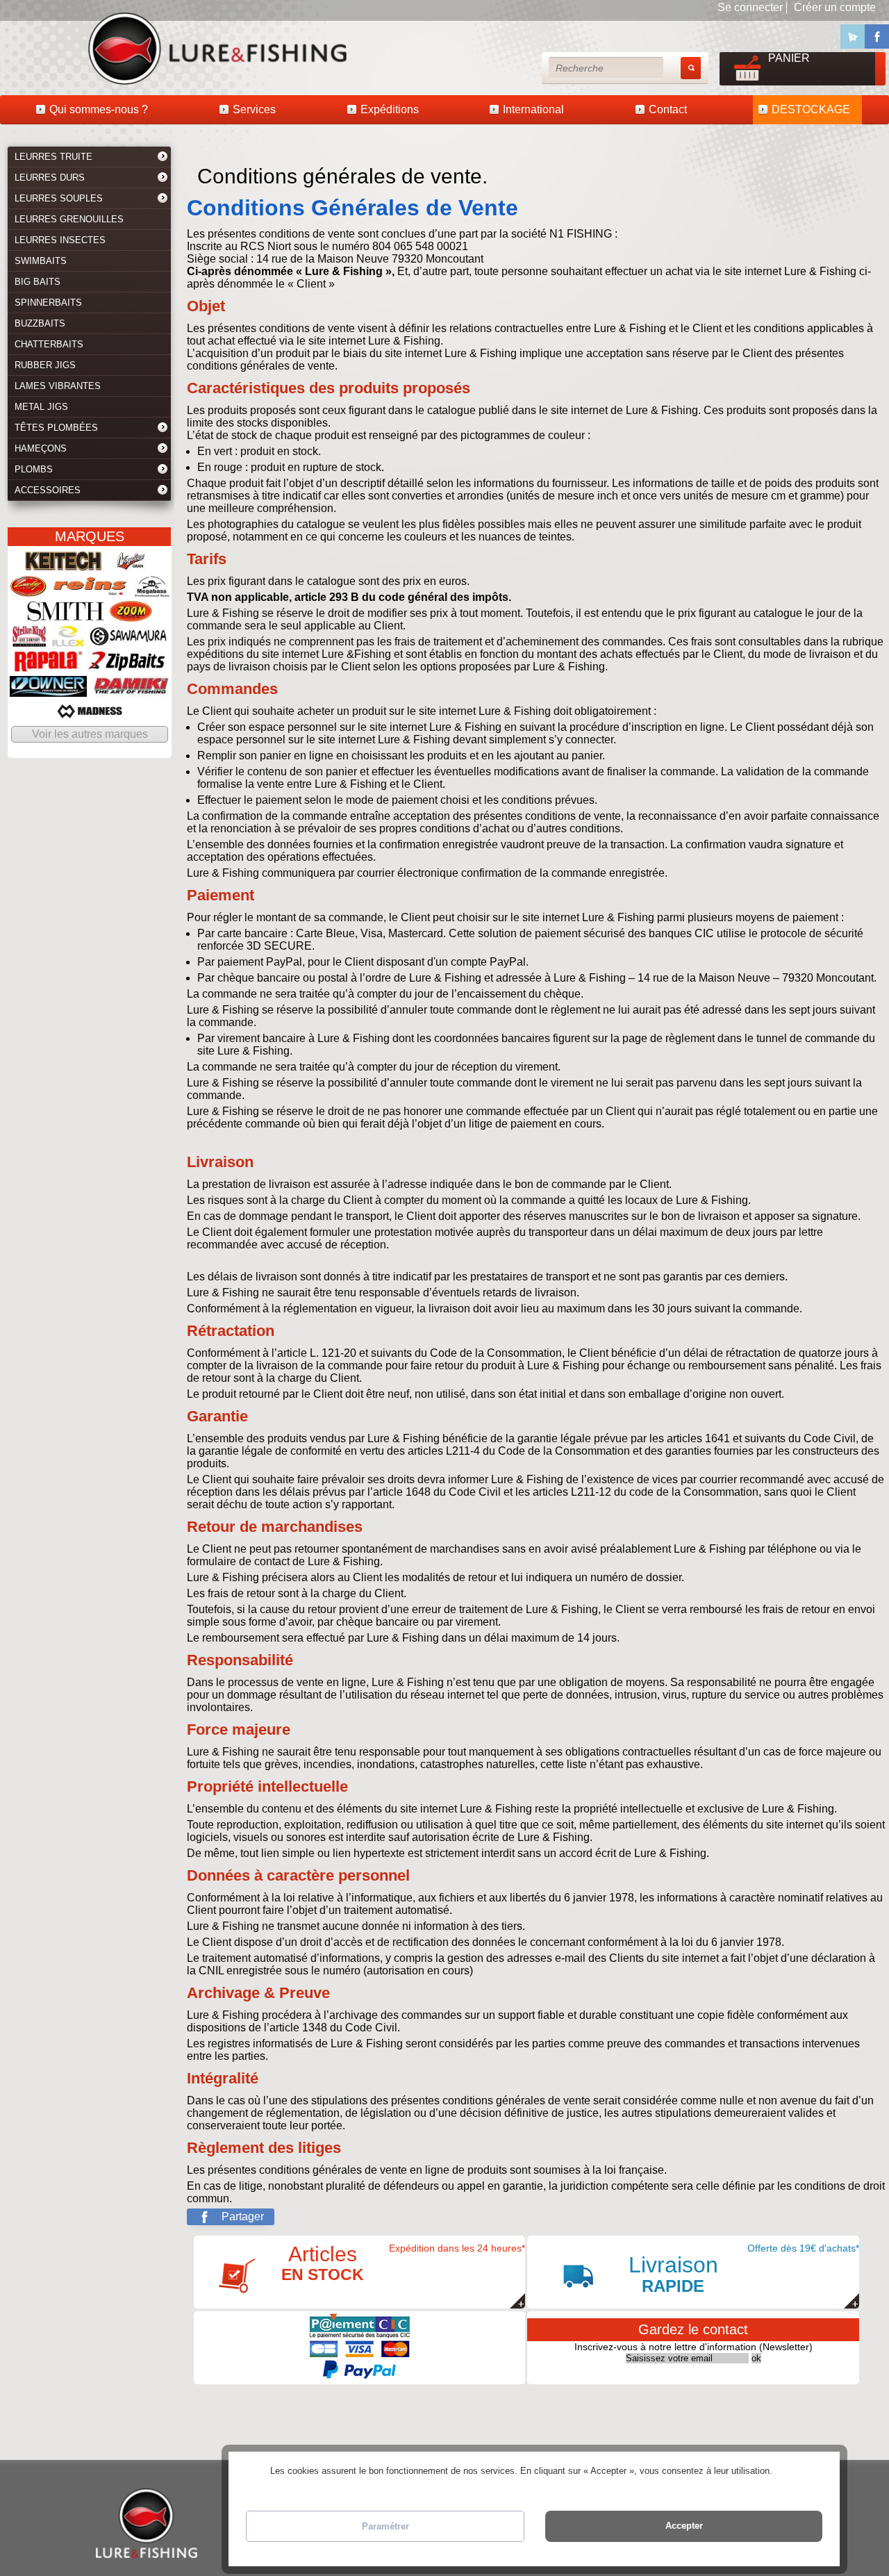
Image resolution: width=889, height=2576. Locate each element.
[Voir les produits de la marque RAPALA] (49, 665)
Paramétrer (385, 2526)
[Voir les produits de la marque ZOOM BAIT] (131, 615)
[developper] (163, 158)
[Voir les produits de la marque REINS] (91, 590)
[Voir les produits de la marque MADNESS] (90, 715)
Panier (789, 58)
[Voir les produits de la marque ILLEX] (68, 640)
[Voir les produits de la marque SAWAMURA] (128, 640)
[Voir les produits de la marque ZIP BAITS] (127, 665)
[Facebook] (877, 36)
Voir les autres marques (90, 734)
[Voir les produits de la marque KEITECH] (64, 565)
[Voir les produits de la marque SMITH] (66, 615)
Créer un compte (835, 7)
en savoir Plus (803, 2471)
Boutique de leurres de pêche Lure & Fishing (56, 48)
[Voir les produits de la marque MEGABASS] (152, 590)
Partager (243, 2216)
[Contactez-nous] (853, 36)
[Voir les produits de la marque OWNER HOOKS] (48, 690)
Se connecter (750, 7)
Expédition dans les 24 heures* (404, 2263)
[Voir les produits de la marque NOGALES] (131, 565)
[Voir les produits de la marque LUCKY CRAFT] (28, 590)
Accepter (684, 2526)
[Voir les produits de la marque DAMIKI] (131, 690)
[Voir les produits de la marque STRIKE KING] (30, 640)
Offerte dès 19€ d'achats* (744, 2269)
